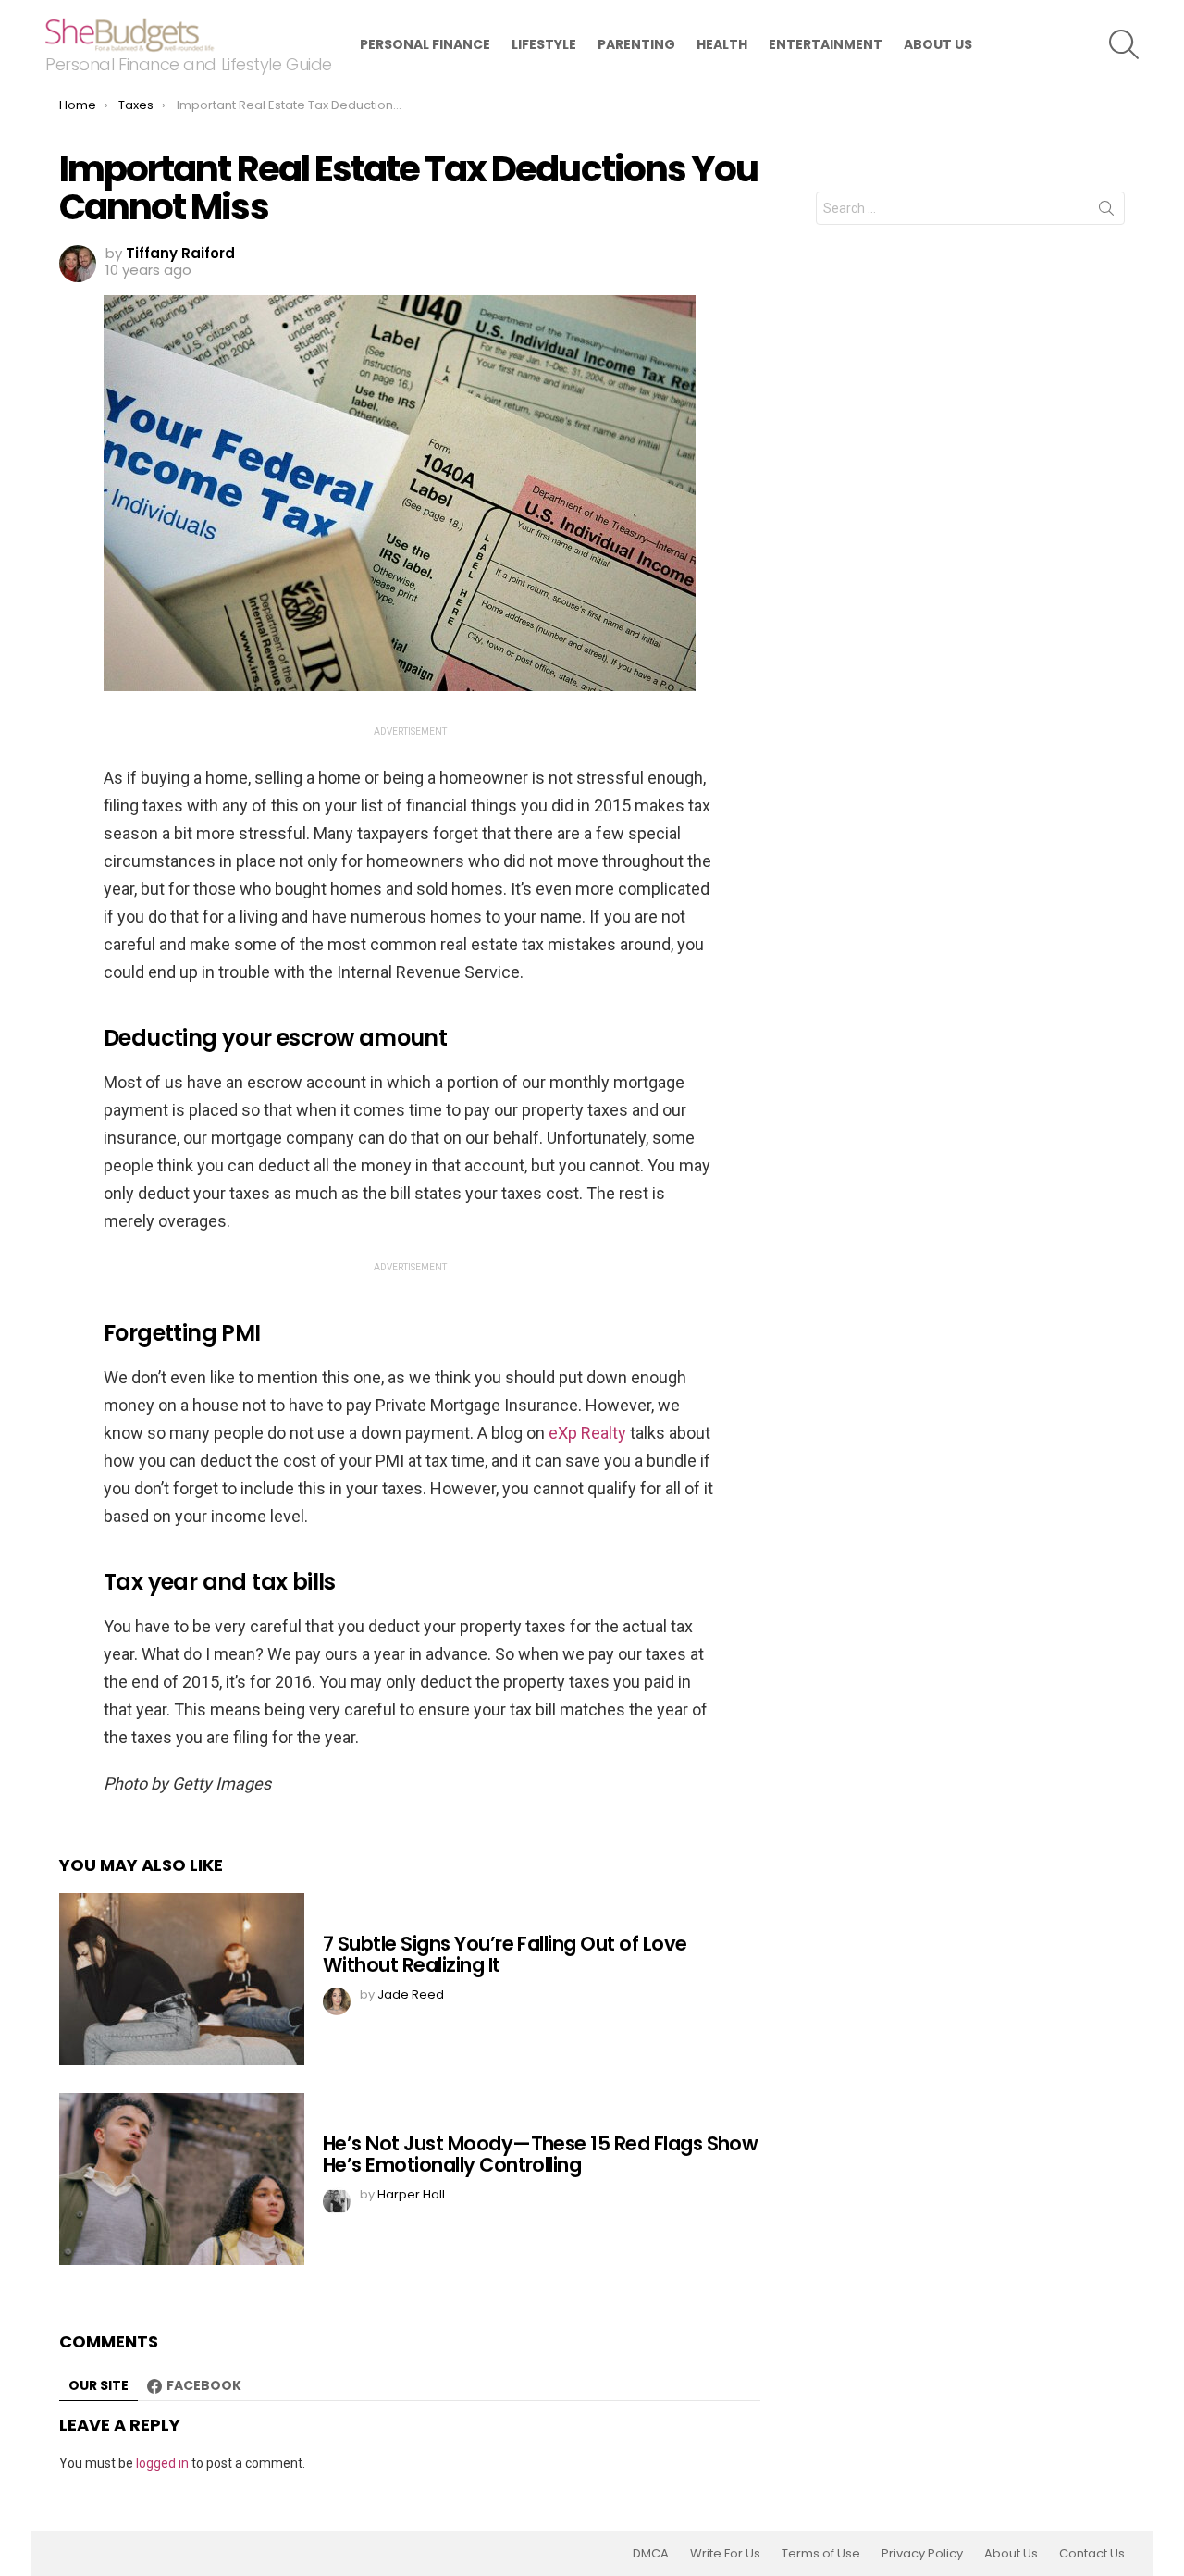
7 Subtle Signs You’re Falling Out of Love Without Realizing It (505, 1955)
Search (1106, 212)
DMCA (651, 2554)
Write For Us (725, 2554)
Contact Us (1092, 2554)
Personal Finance (425, 44)
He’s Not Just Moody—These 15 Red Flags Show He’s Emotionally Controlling (540, 2155)
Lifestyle (544, 44)
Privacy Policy (922, 2554)
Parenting (636, 44)
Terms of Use (821, 2554)
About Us (938, 44)
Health (722, 44)
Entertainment (826, 44)
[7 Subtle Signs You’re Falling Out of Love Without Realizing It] (182, 1979)
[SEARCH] (1124, 44)
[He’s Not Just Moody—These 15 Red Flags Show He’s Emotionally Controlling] (182, 2179)
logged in (162, 2463)
